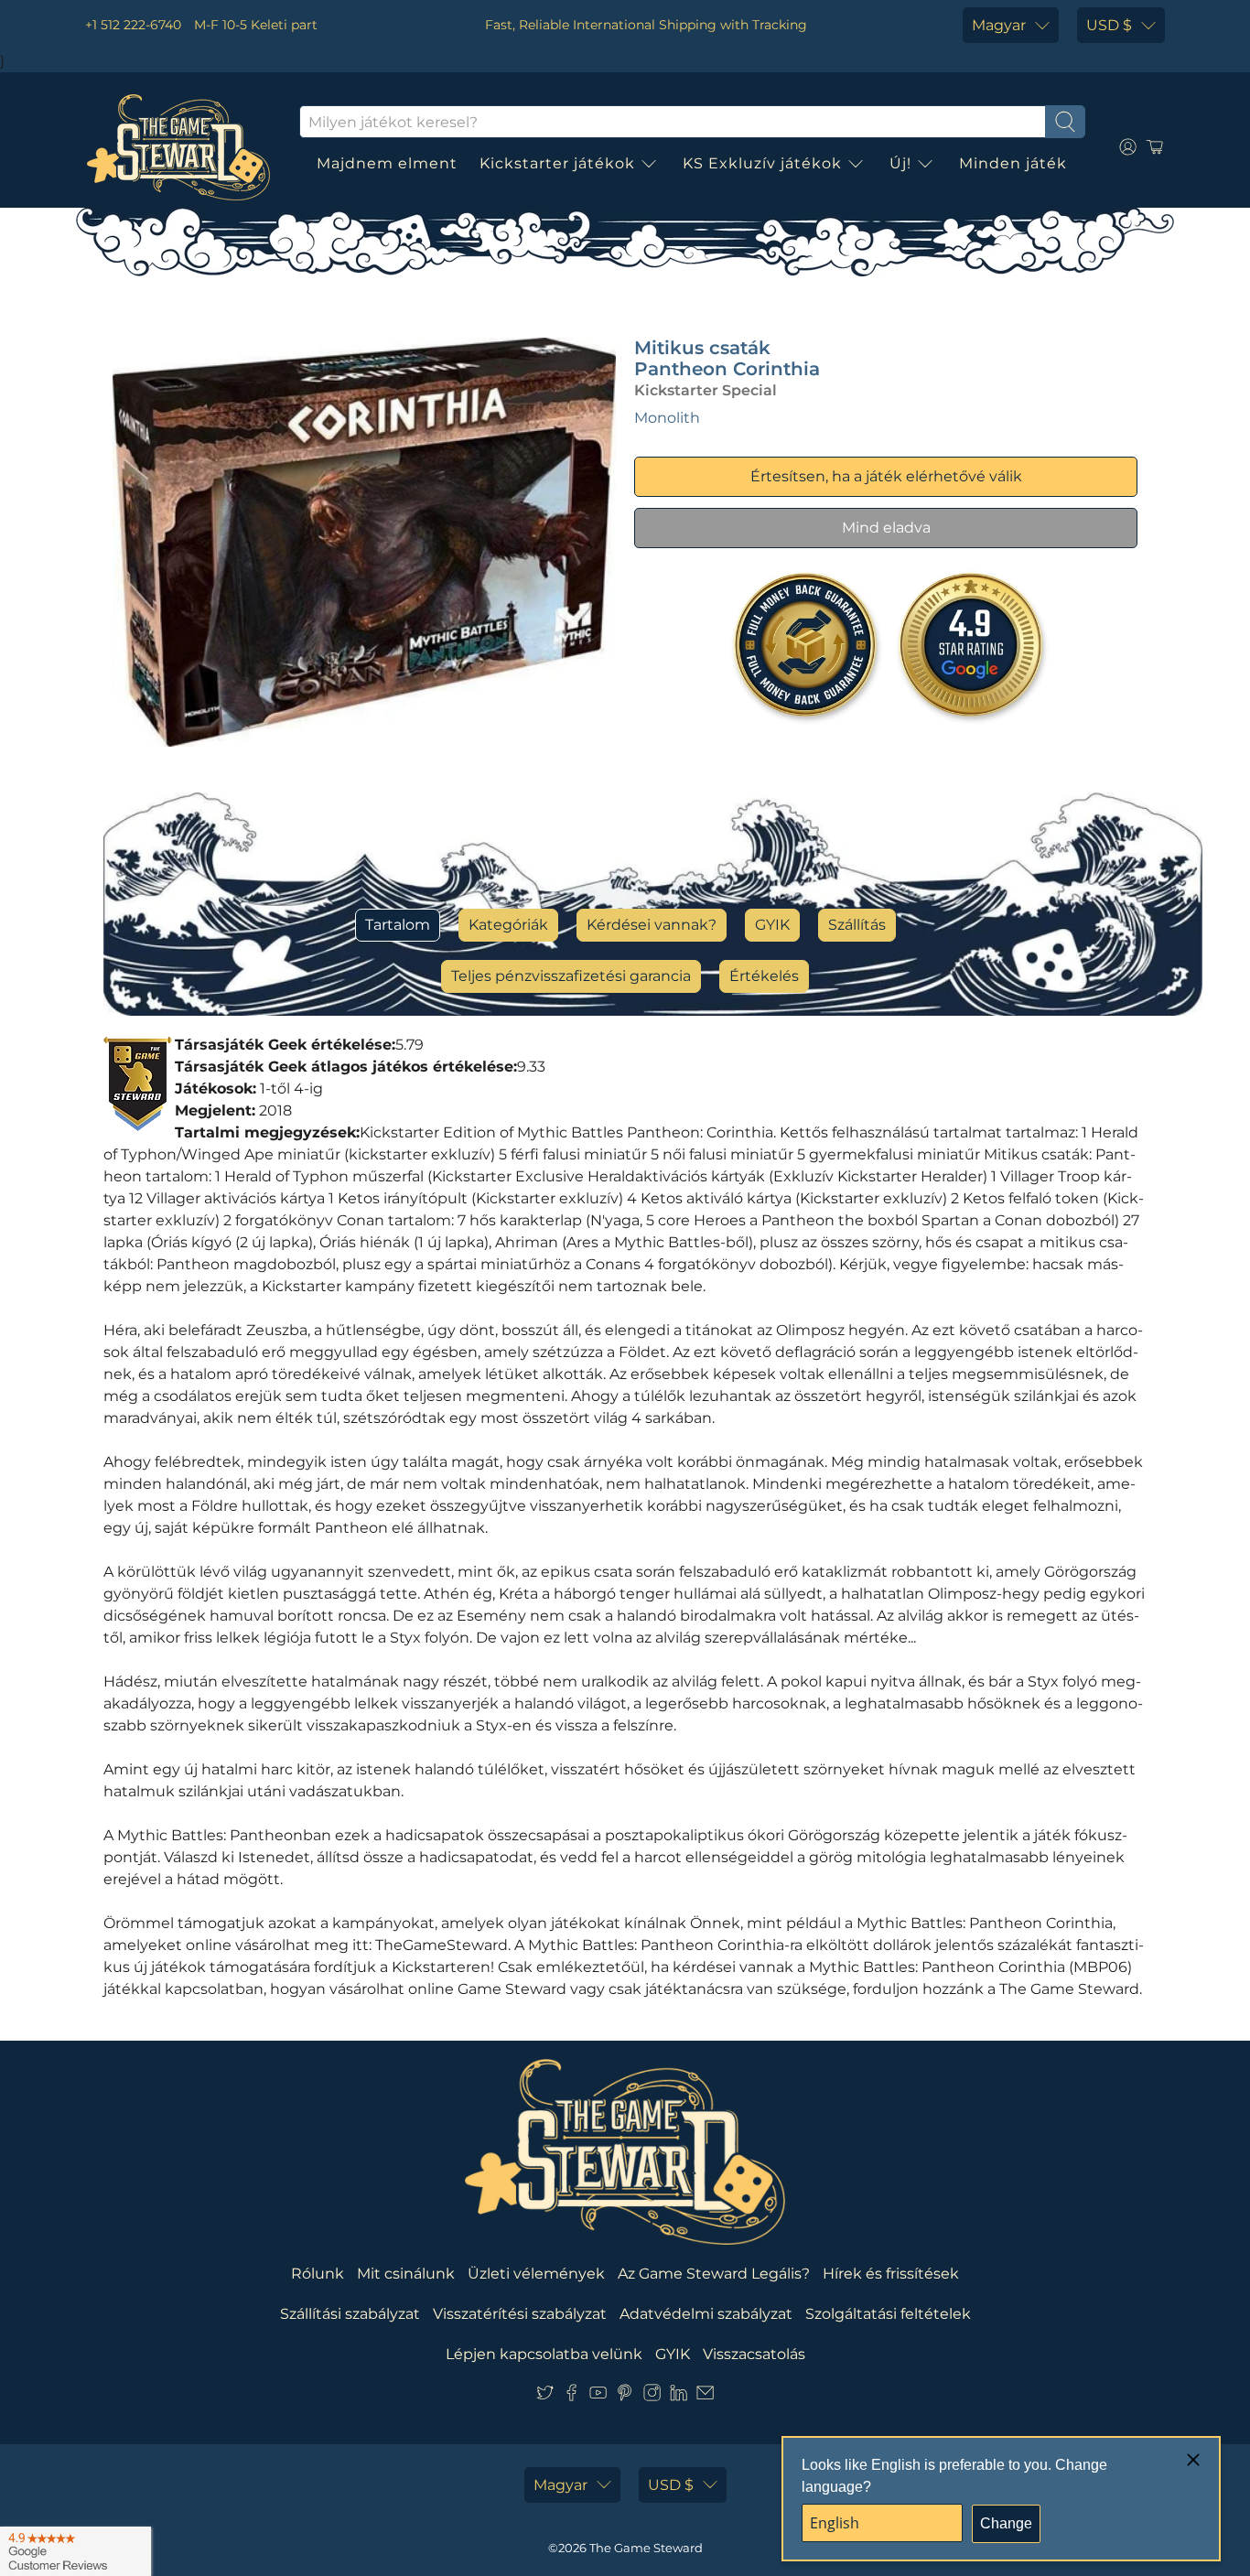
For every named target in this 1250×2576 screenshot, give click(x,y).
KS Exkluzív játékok (762, 163)
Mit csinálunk (406, 2274)
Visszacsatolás (754, 2354)
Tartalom (398, 925)
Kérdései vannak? (652, 925)
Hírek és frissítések (891, 2274)
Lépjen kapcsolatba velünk (544, 2354)
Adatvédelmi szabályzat (706, 2314)
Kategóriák (508, 925)
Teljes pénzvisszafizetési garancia (571, 976)
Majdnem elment (387, 163)
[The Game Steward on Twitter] (545, 2396)
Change (1006, 2523)
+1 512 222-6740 (133, 25)
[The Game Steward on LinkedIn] (679, 2396)
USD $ (1109, 25)
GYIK (772, 925)
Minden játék (1013, 163)
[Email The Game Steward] (705, 2396)
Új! (900, 163)
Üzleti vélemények (536, 2274)
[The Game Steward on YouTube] (598, 2396)
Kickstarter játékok (557, 163)
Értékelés (764, 976)
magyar (999, 25)
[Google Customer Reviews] (75, 2551)
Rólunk (318, 2274)
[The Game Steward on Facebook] (571, 2396)
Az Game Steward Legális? (714, 2274)
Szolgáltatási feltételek (888, 2314)
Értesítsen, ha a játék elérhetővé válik (886, 476)
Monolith (667, 418)
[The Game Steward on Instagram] (652, 2396)
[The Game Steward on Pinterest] (625, 2396)
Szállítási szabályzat (350, 2314)
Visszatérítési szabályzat (520, 2314)
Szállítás (857, 925)
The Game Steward (646, 2548)
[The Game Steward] (178, 147)
